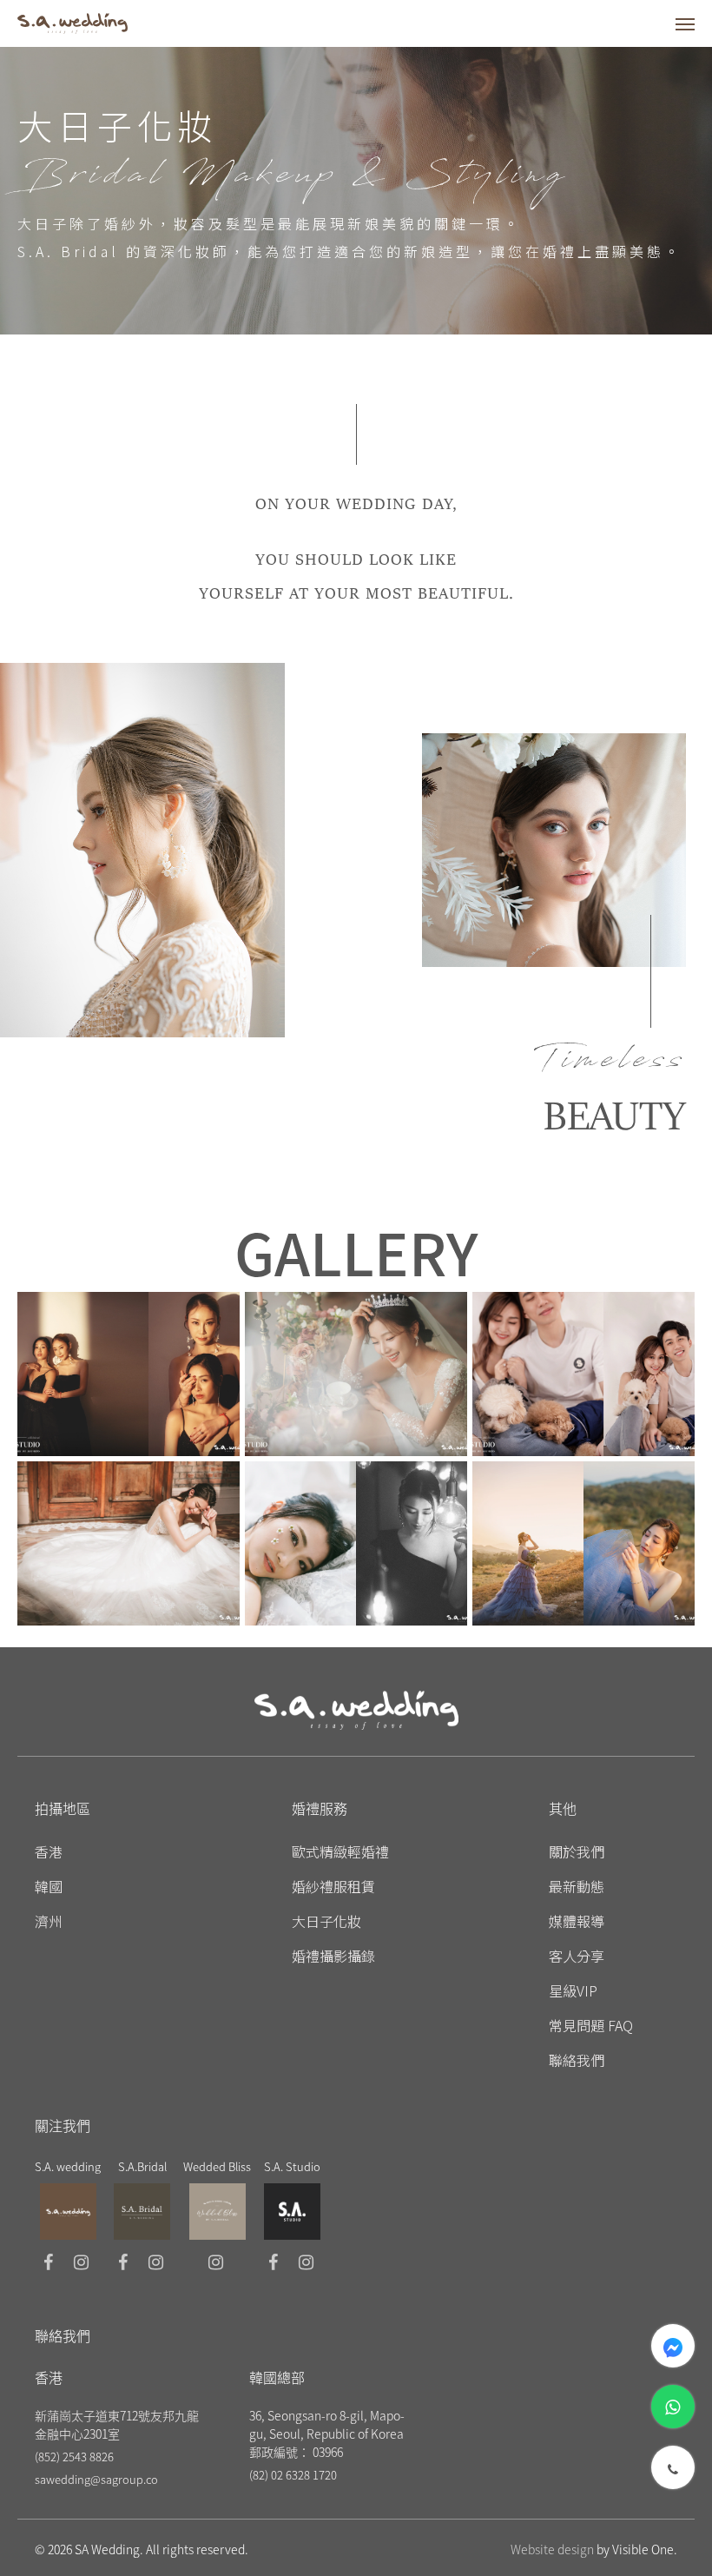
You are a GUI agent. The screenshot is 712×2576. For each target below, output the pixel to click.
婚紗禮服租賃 (333, 1886)
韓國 (49, 1886)
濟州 (49, 1921)
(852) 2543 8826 (74, 2457)
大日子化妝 (326, 1921)
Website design (552, 2549)
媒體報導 (577, 1921)
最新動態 (577, 1886)
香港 (49, 1851)
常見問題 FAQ (591, 2025)
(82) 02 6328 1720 (293, 2475)
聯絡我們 (577, 2060)
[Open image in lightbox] (129, 1374)
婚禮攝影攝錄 (333, 1956)
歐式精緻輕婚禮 (340, 1851)
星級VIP (573, 1990)
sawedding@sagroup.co (96, 2479)
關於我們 (577, 1851)
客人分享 (577, 1956)
